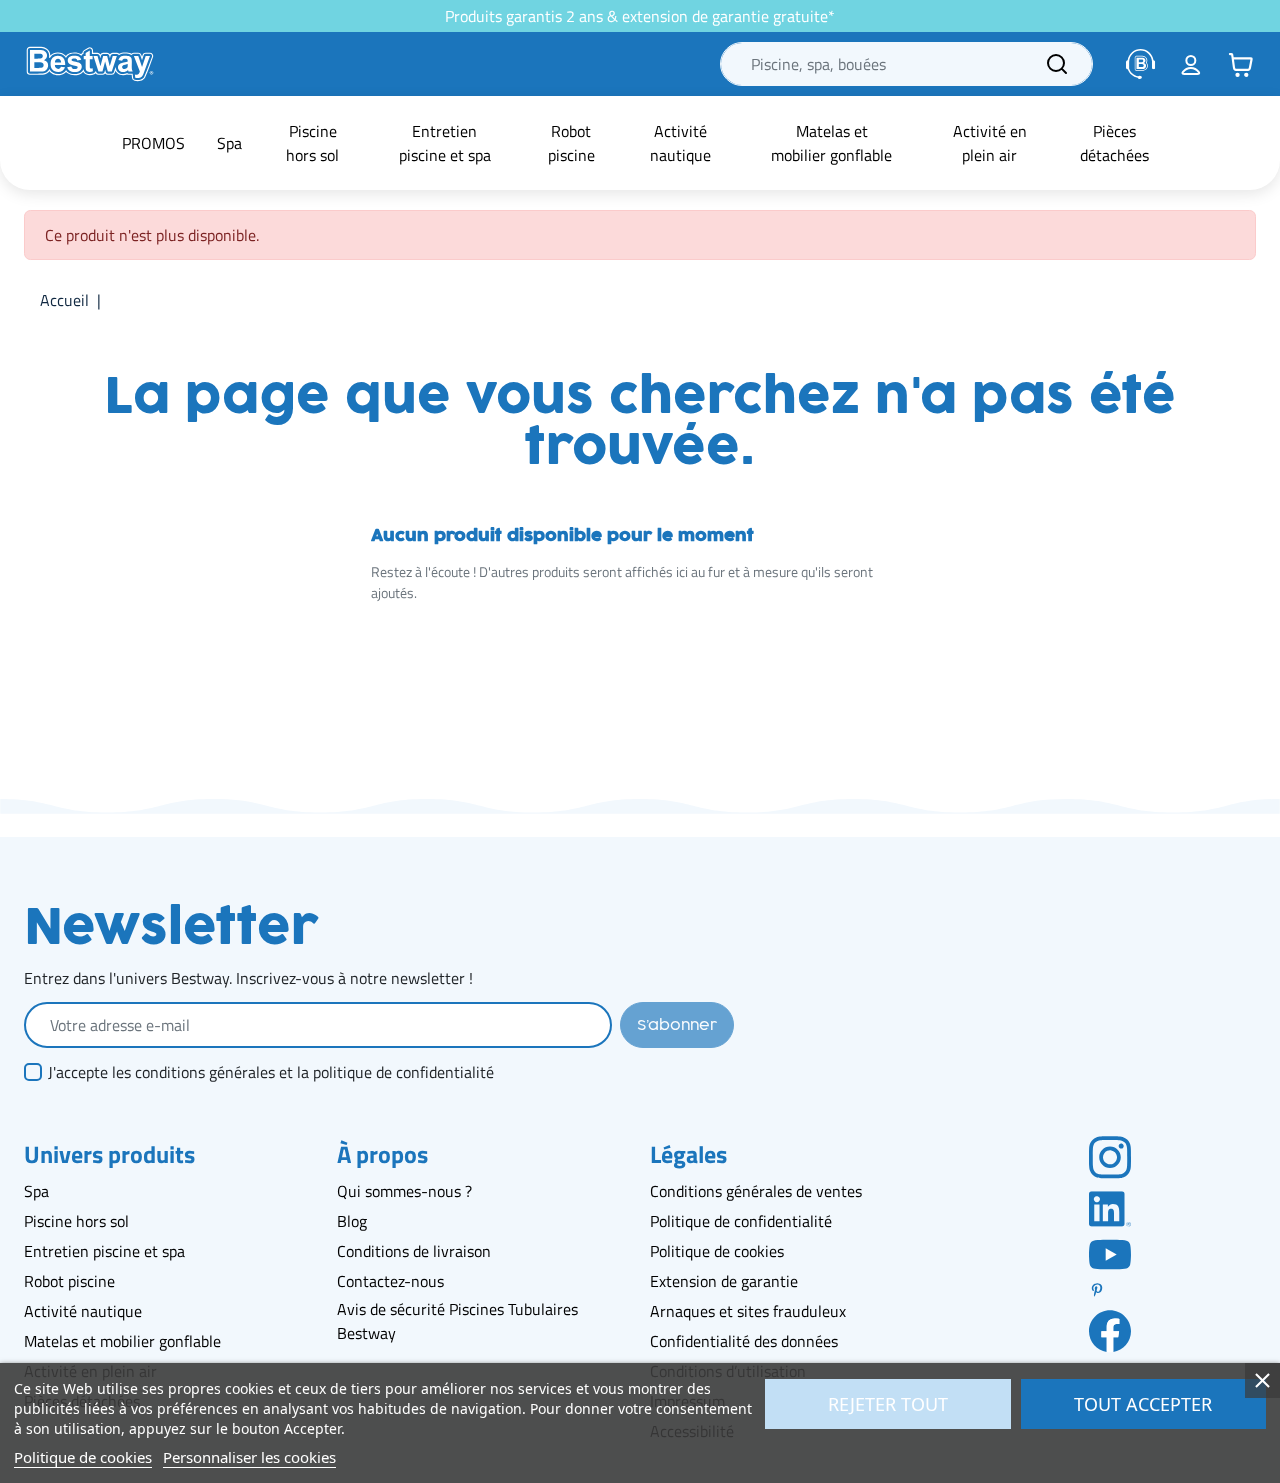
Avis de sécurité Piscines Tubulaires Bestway (457, 1321)
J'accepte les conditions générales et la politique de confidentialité (271, 1072)
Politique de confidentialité (741, 1221)
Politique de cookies (717, 1251)
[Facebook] (1110, 1330)
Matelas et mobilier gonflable (122, 1341)
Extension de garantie (724, 1281)
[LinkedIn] (1110, 1207)
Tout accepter (1143, 1404)
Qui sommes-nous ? (404, 1191)
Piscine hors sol (76, 1221)
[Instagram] (1110, 1156)
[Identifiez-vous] (1191, 64)
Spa (36, 1191)
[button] (1241, 64)
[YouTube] (1110, 1253)
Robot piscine (69, 1281)
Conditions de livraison (414, 1251)
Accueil (64, 300)
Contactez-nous (390, 1281)
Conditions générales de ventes (756, 1191)
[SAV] (1141, 64)
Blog (352, 1221)
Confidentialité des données (744, 1341)
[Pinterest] (1110, 1290)
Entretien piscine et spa (104, 1251)
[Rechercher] (1057, 64)
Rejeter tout (888, 1404)
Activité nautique (83, 1311)
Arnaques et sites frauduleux (748, 1311)
